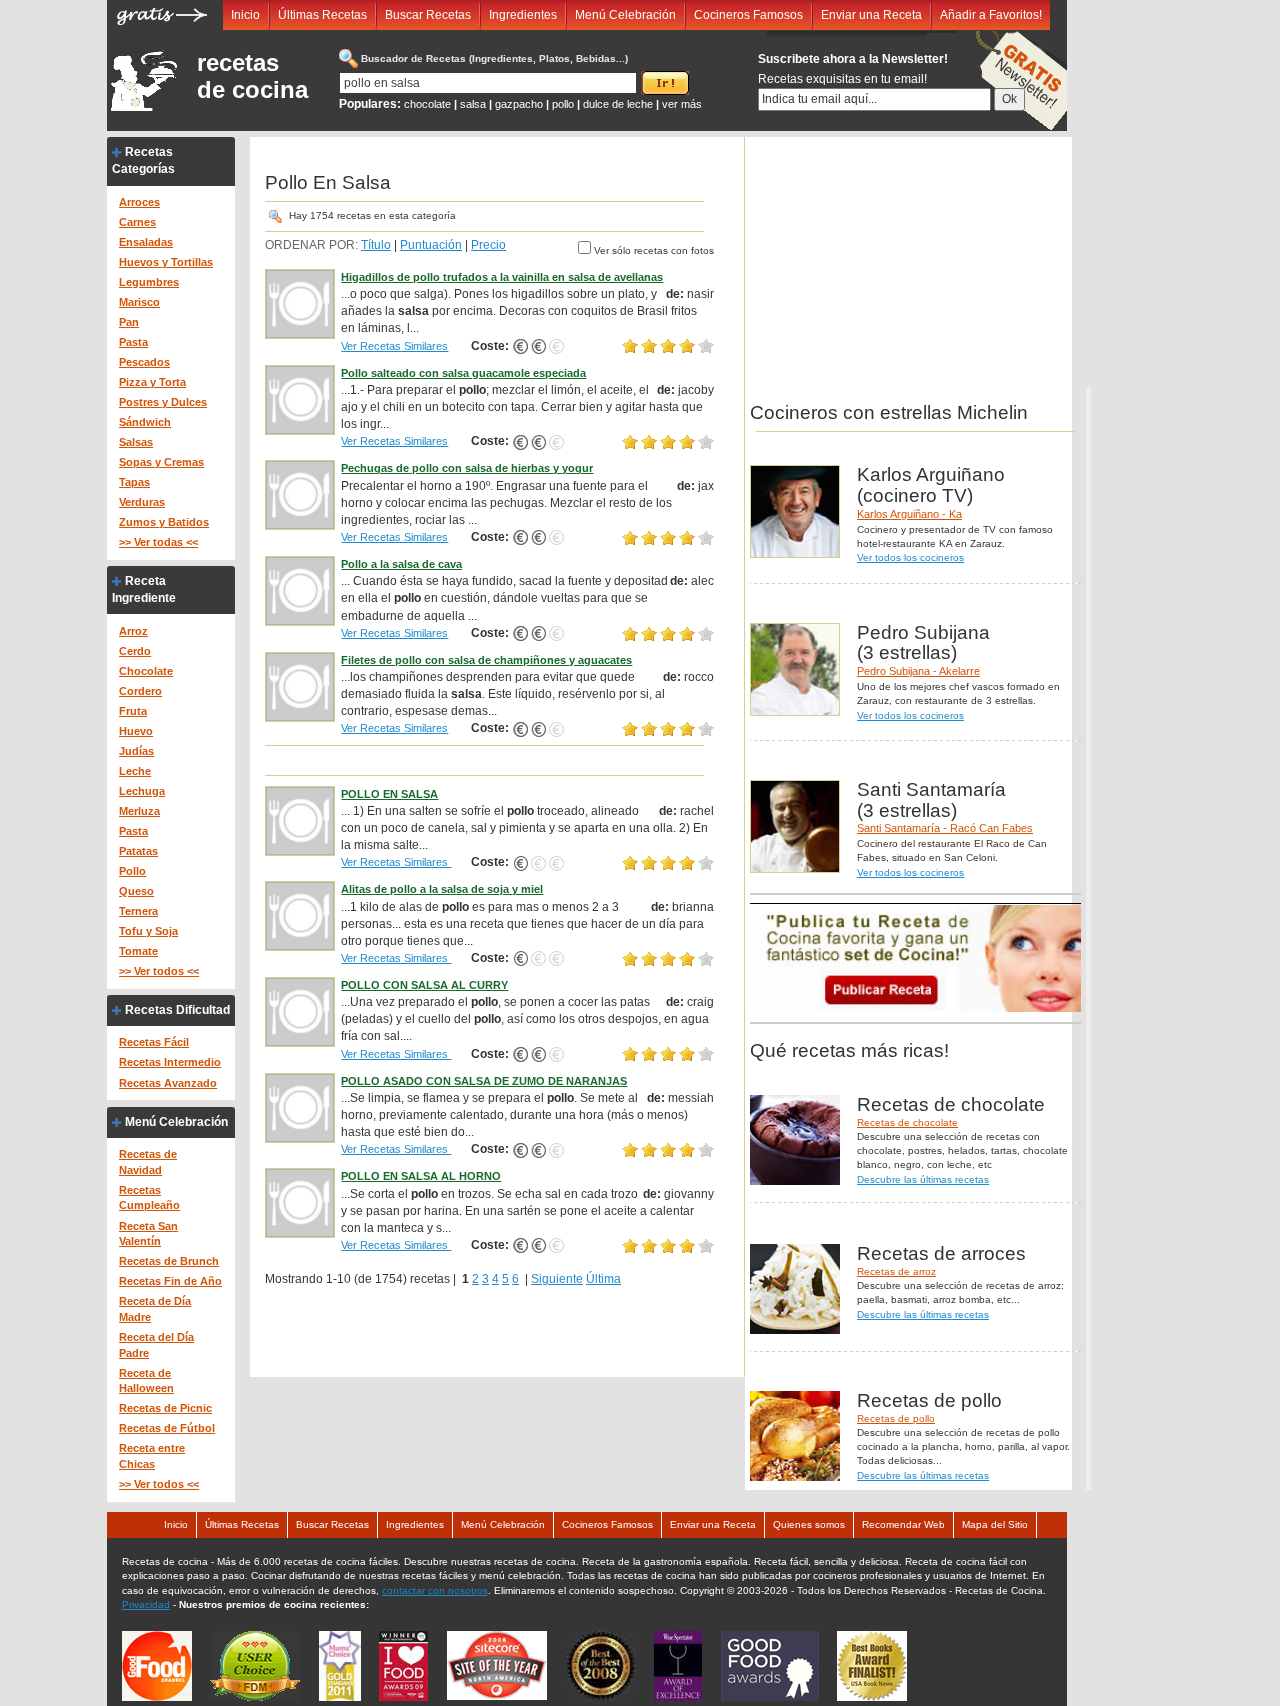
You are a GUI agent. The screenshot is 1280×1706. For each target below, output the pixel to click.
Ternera (138, 911)
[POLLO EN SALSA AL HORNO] (300, 1203)
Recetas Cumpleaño (149, 1198)
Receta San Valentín (148, 1234)
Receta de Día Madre (155, 1309)
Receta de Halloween (146, 1381)
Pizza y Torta (152, 382)
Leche (135, 771)
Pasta (133, 342)
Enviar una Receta (871, 15)
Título (376, 245)
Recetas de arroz (896, 1271)
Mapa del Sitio (995, 1524)
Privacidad (146, 1604)
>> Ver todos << (159, 971)
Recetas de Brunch (169, 1261)
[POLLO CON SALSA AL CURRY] (300, 1011)
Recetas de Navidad (148, 1162)
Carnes (137, 222)
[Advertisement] (903, 262)
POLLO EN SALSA (389, 794)
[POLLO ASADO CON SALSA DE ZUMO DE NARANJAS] (300, 1107)
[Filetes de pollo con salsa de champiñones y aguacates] (300, 686)
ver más (682, 104)
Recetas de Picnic (165, 1408)
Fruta (133, 711)
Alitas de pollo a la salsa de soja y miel (442, 889)
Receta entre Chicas (152, 1456)
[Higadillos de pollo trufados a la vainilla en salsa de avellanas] (300, 303)
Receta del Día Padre (156, 1345)
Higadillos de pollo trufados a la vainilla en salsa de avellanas (502, 277)
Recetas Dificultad (177, 1010)
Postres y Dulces (163, 402)
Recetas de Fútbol (167, 1428)
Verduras (142, 502)
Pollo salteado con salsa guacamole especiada (463, 373)
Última (603, 1279)
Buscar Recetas (428, 15)
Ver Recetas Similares (394, 346)
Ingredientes (523, 15)
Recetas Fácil (154, 1042)
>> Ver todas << (158, 542)
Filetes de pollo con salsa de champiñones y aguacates (486, 660)
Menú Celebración (625, 15)
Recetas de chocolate (907, 1122)
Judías (136, 751)
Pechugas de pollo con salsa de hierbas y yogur (467, 468)
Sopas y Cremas (161, 462)
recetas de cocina (252, 76)
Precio (488, 245)
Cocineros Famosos (748, 15)
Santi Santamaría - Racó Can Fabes (945, 828)
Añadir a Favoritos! (991, 15)
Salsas (136, 442)
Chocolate (146, 671)
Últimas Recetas (322, 15)
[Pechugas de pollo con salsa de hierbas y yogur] (300, 495)
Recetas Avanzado (168, 1083)
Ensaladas (146, 242)
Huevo (136, 731)
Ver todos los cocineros (910, 557)
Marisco (139, 302)
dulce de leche (618, 104)
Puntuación (431, 245)
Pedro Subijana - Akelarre (918, 671)
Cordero (140, 691)
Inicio (245, 15)
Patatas (138, 851)
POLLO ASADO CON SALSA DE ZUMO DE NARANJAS (484, 1081)
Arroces (139, 202)
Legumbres (149, 282)
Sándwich (145, 422)
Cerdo (135, 651)
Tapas (134, 482)
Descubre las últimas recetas (923, 1179)
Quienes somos (809, 1524)
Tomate (138, 951)
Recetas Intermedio (170, 1062)
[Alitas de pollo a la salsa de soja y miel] (300, 916)
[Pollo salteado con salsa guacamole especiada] (300, 399)
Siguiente (557, 1279)
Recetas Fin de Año (170, 1281)
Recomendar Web (903, 1524)
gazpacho (519, 104)
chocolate (427, 104)
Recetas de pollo (896, 1418)
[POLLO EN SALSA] (300, 820)
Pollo (132, 871)
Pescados (144, 362)
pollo (563, 104)
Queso (136, 891)
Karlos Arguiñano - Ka (909, 514)
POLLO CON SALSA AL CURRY (424, 985)
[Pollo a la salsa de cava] (300, 590)
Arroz (133, 631)
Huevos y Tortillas (166, 262)
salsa (473, 104)
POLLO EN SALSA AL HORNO (421, 1176)
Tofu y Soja (148, 931)
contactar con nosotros (435, 1590)
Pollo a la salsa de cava (401, 564)
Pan (129, 322)
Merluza (139, 811)
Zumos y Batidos (164, 522)
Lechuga (142, 791)
